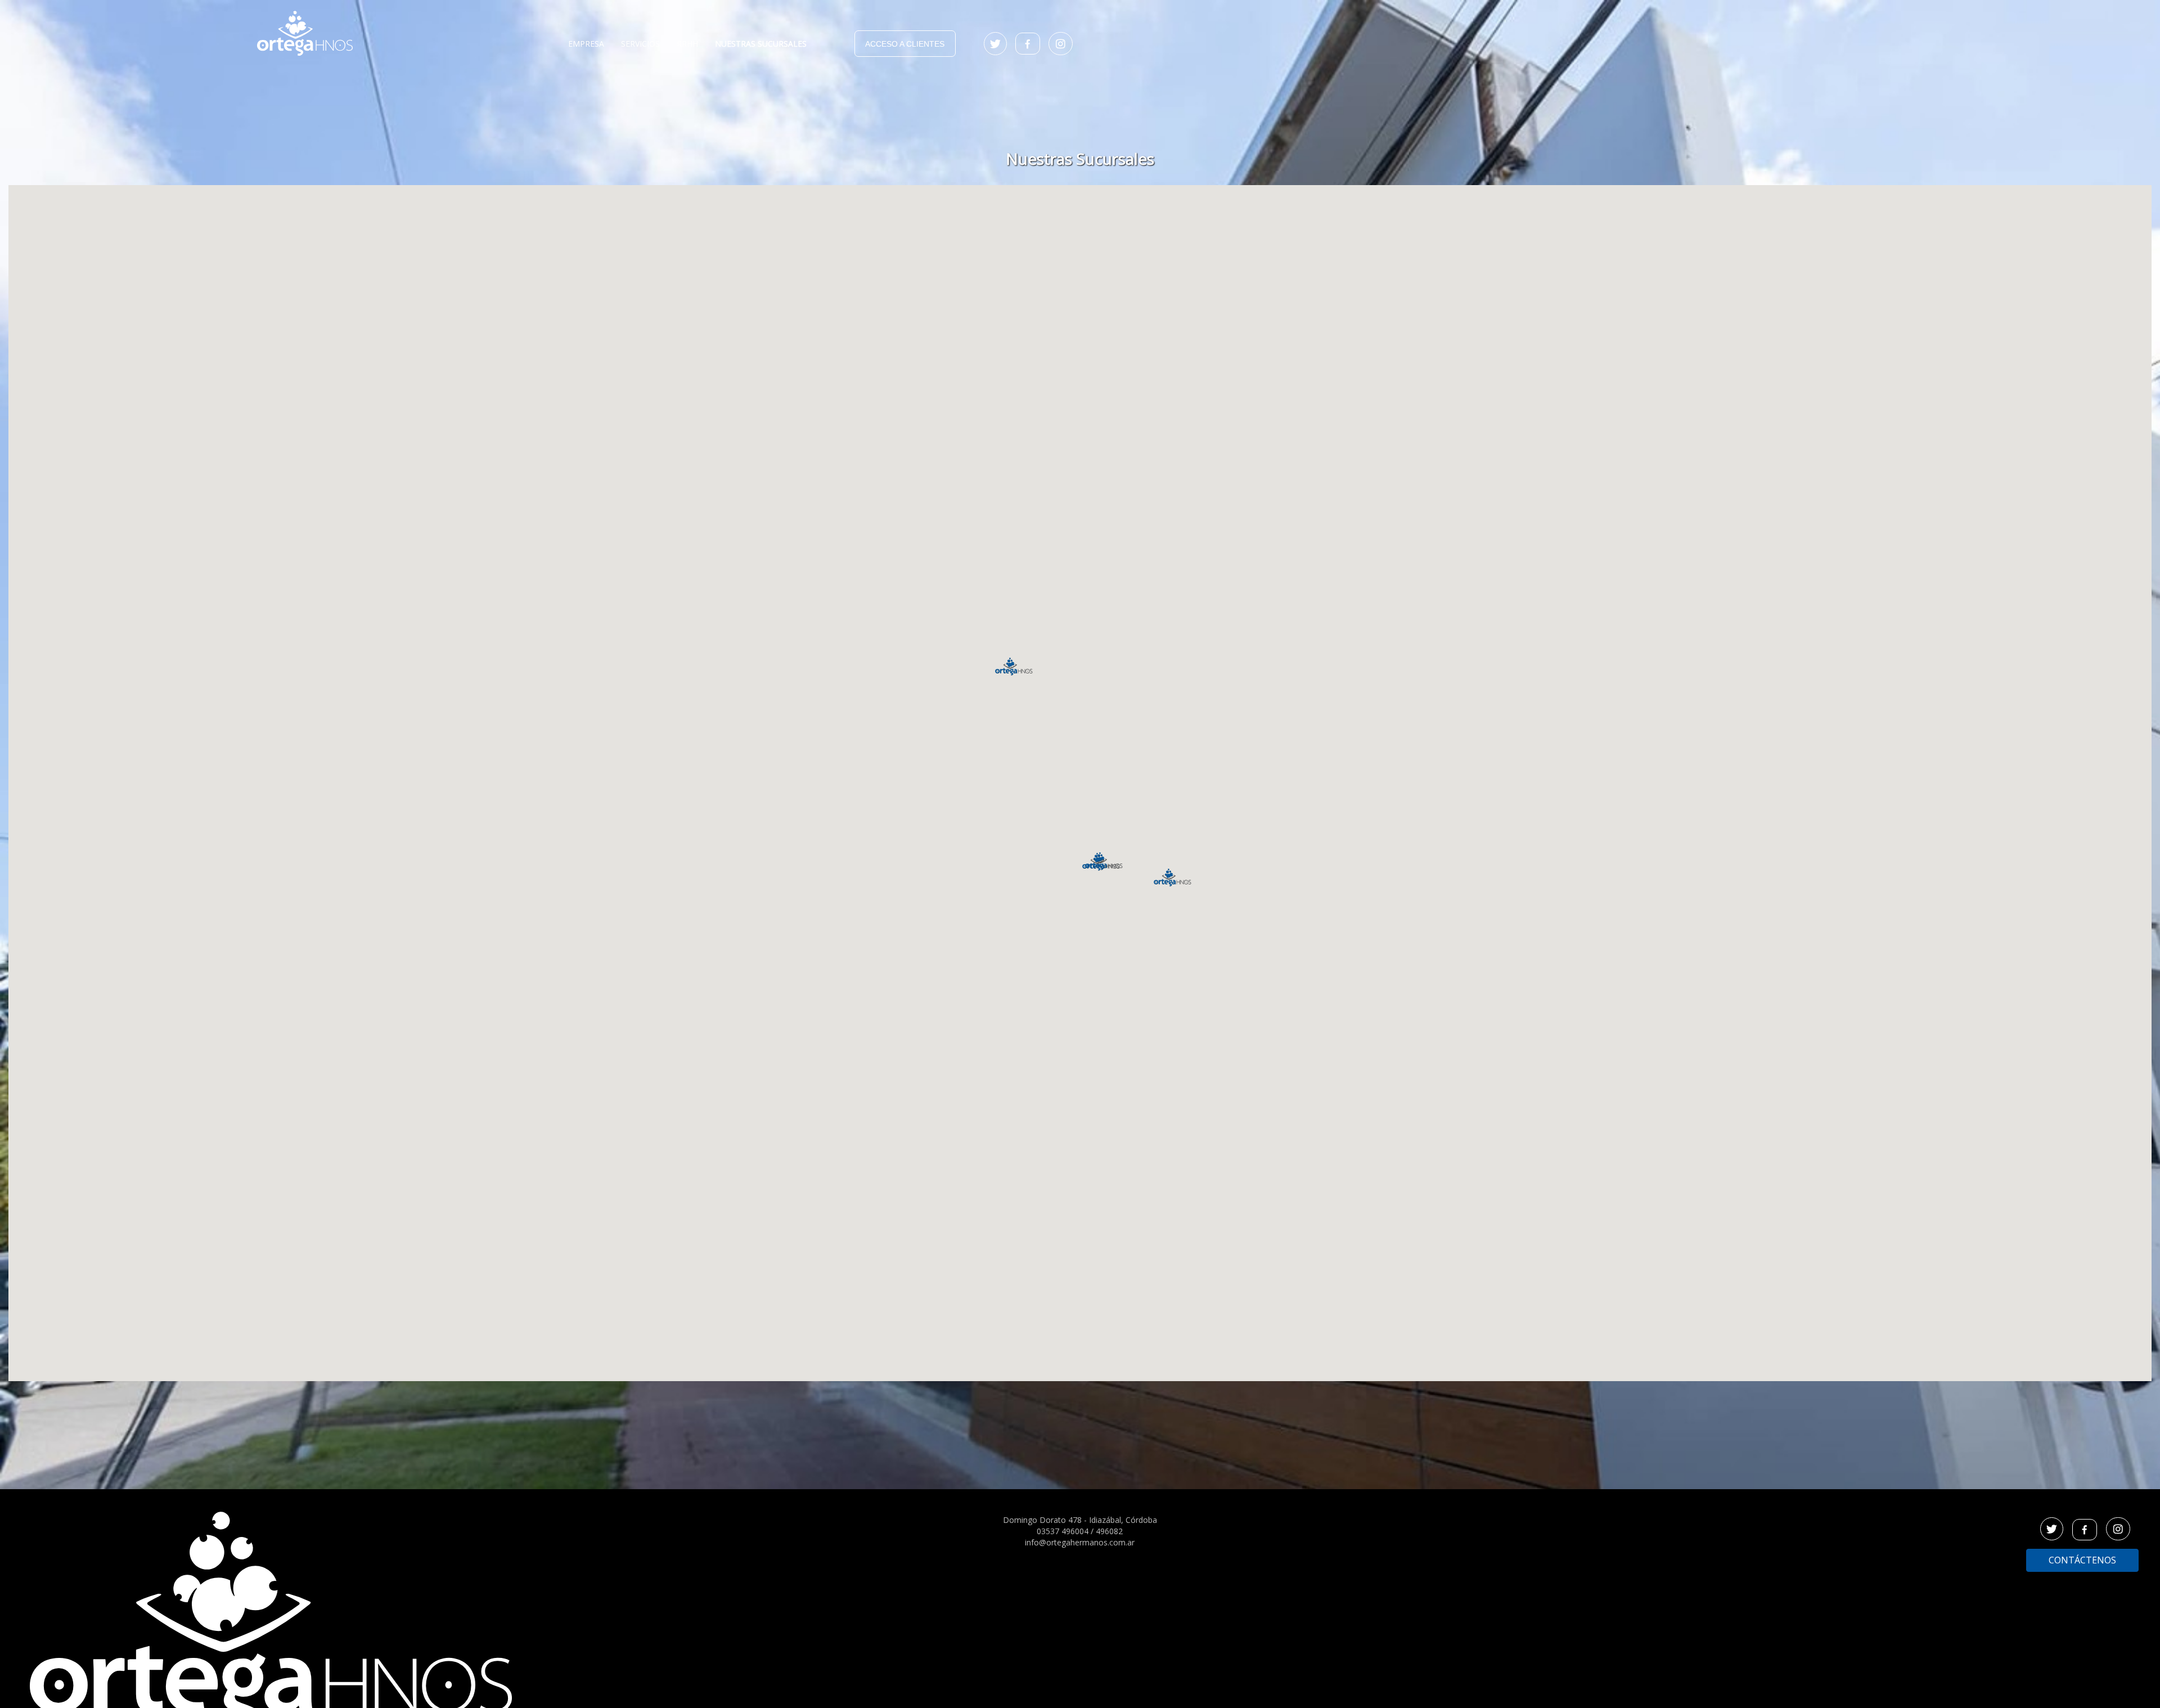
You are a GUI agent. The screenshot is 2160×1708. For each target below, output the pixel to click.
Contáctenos (2082, 1560)
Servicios (640, 44)
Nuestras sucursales (761, 44)
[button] (1101, 862)
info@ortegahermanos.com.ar (1080, 1542)
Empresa (586, 44)
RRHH (687, 44)
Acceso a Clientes (905, 44)
